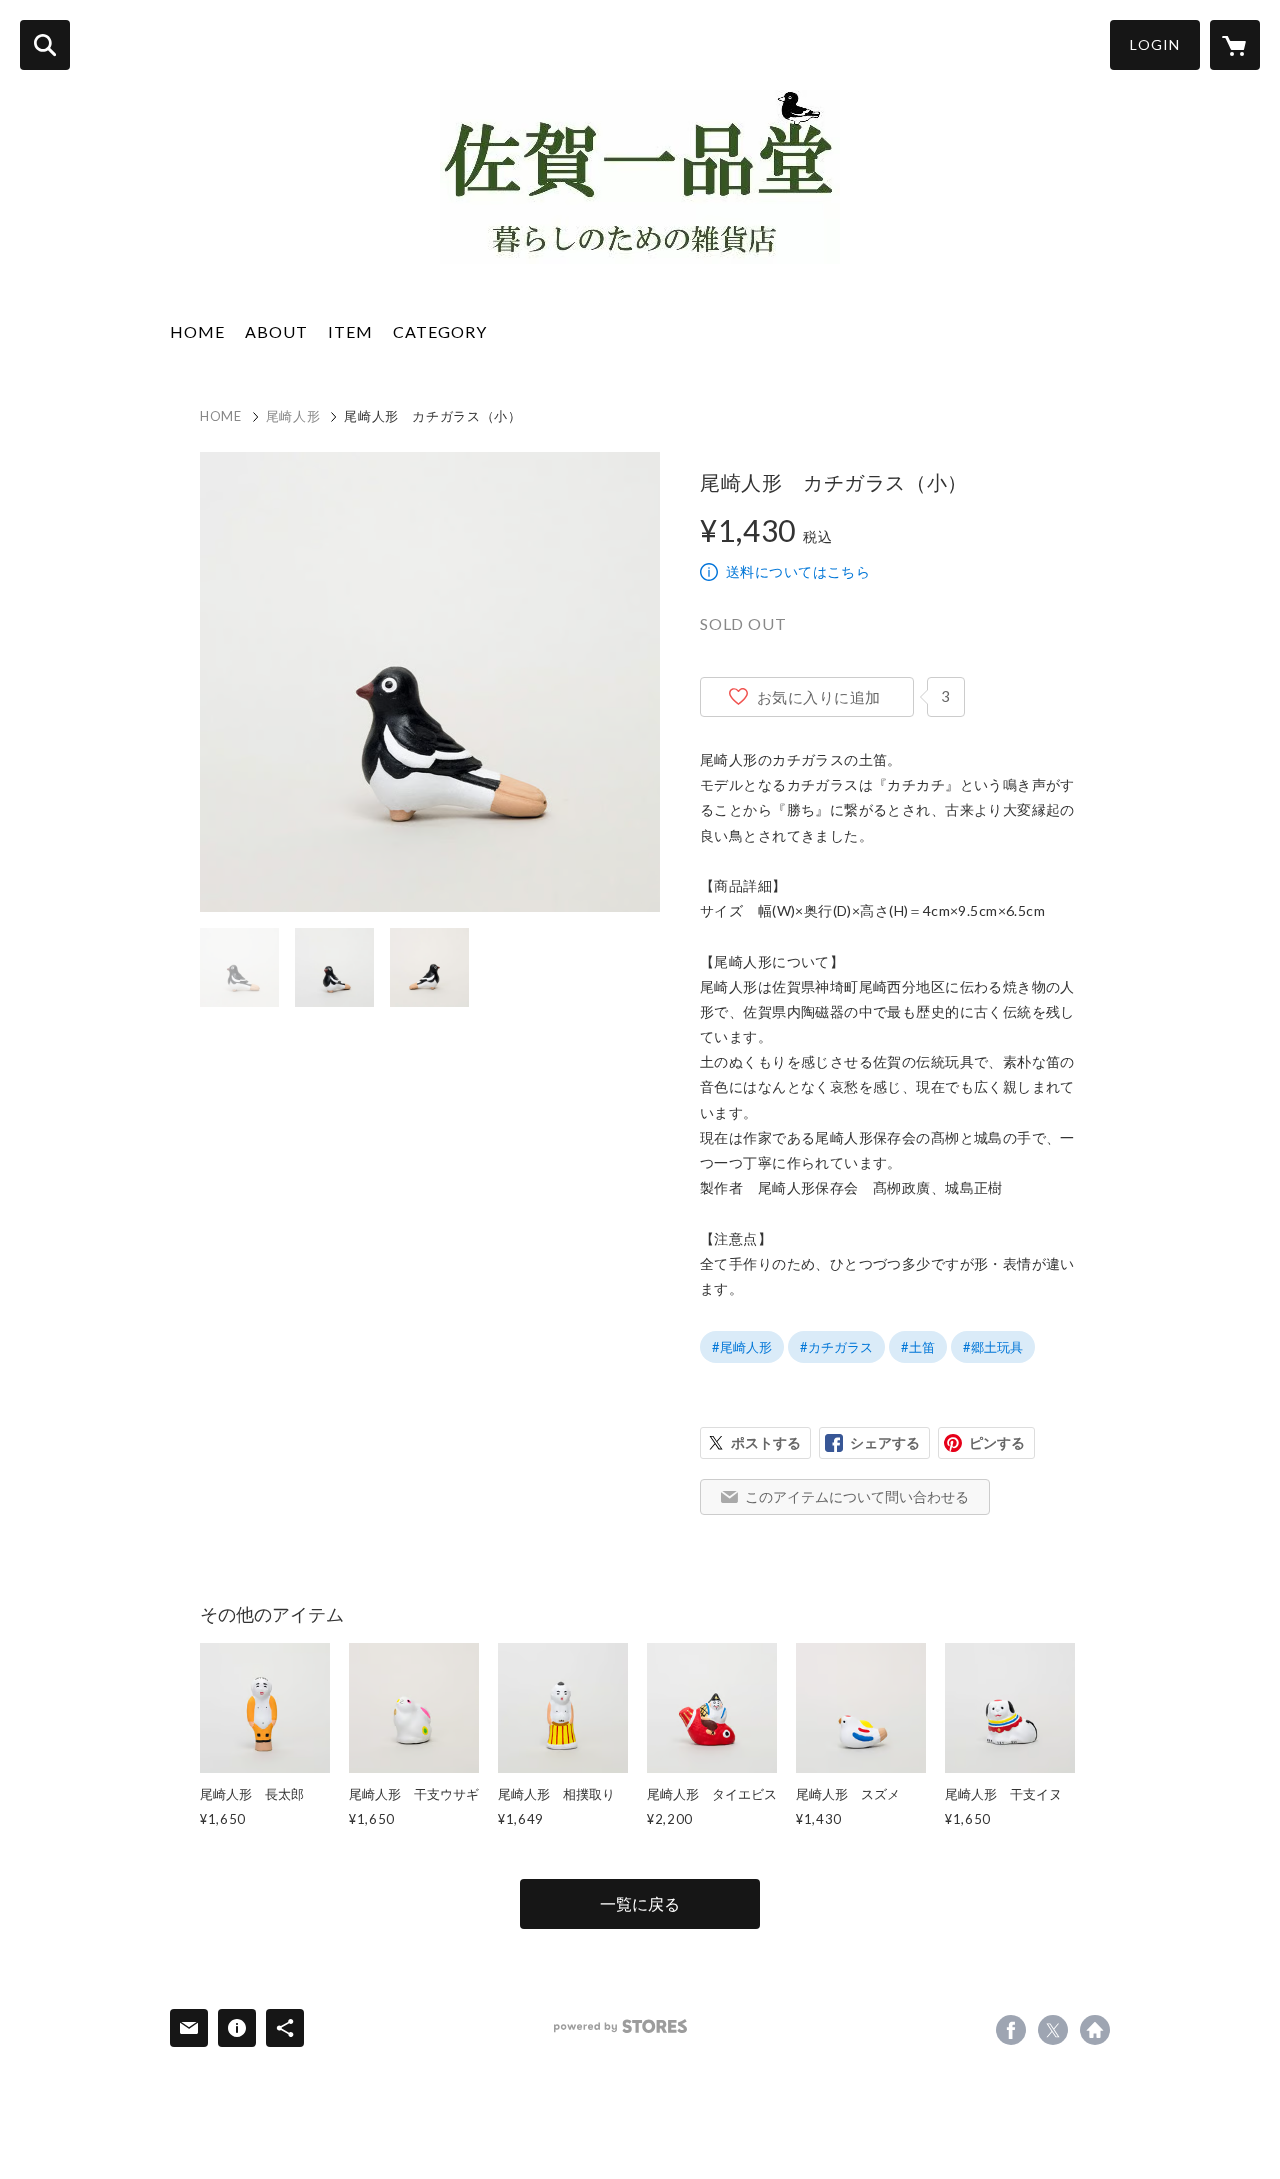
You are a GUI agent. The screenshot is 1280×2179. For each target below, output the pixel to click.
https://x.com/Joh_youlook (1053, 2030)
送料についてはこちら (798, 571)
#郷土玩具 (993, 1347)
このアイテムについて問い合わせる (857, 1496)
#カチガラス (836, 1347)
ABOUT (276, 331)
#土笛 (918, 1347)
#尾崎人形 (742, 1347)
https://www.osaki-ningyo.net (1095, 2030)
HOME (197, 331)
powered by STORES (620, 2026)
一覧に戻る (640, 1903)
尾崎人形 (293, 416)
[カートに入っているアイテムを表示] (1235, 45)
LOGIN (1155, 44)
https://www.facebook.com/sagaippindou (1011, 2030)
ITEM (350, 331)
